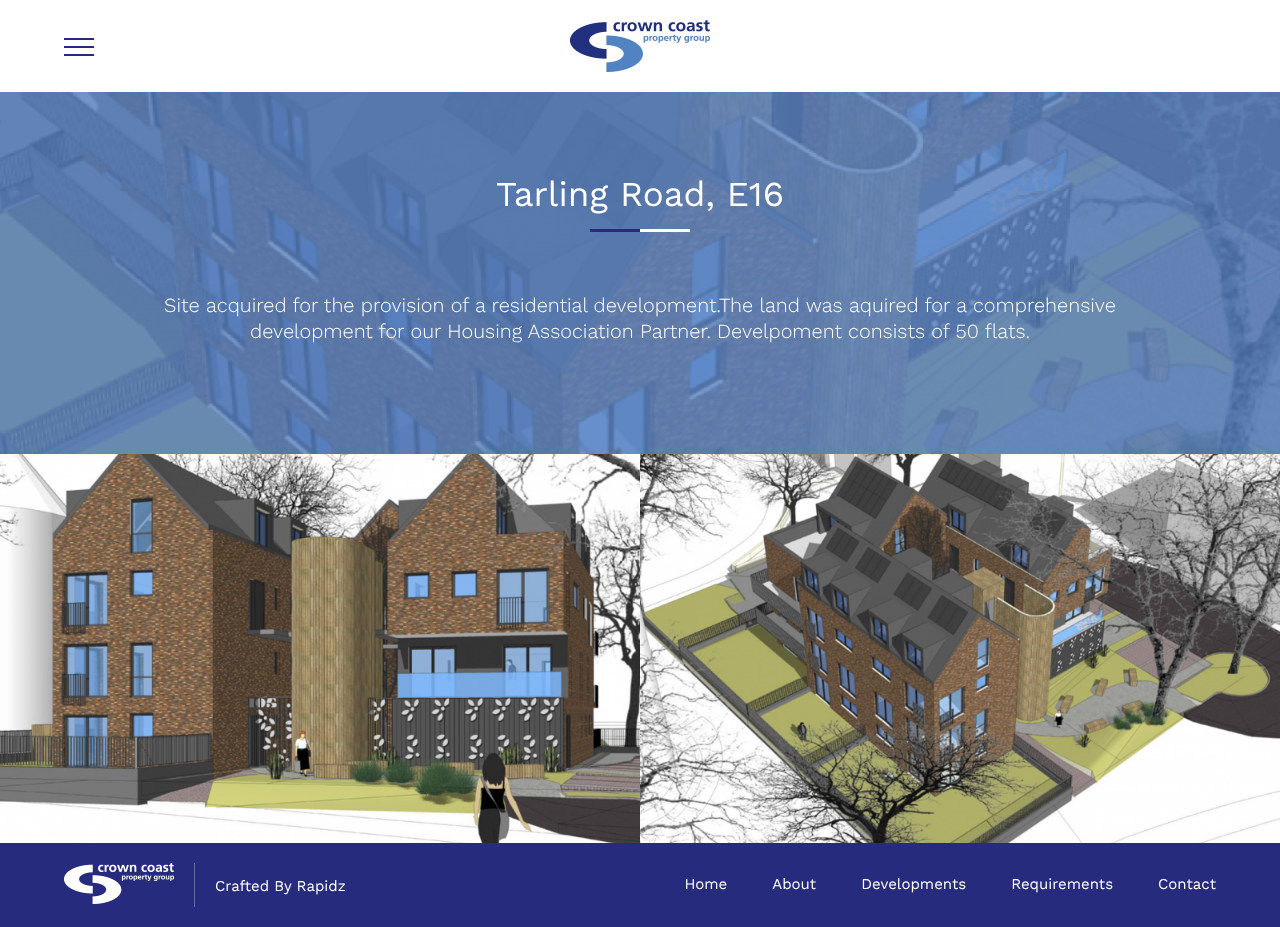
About (794, 884)
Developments (913, 884)
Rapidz (321, 886)
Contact (1187, 884)
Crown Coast (640, 46)
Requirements (1062, 884)
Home (705, 884)
